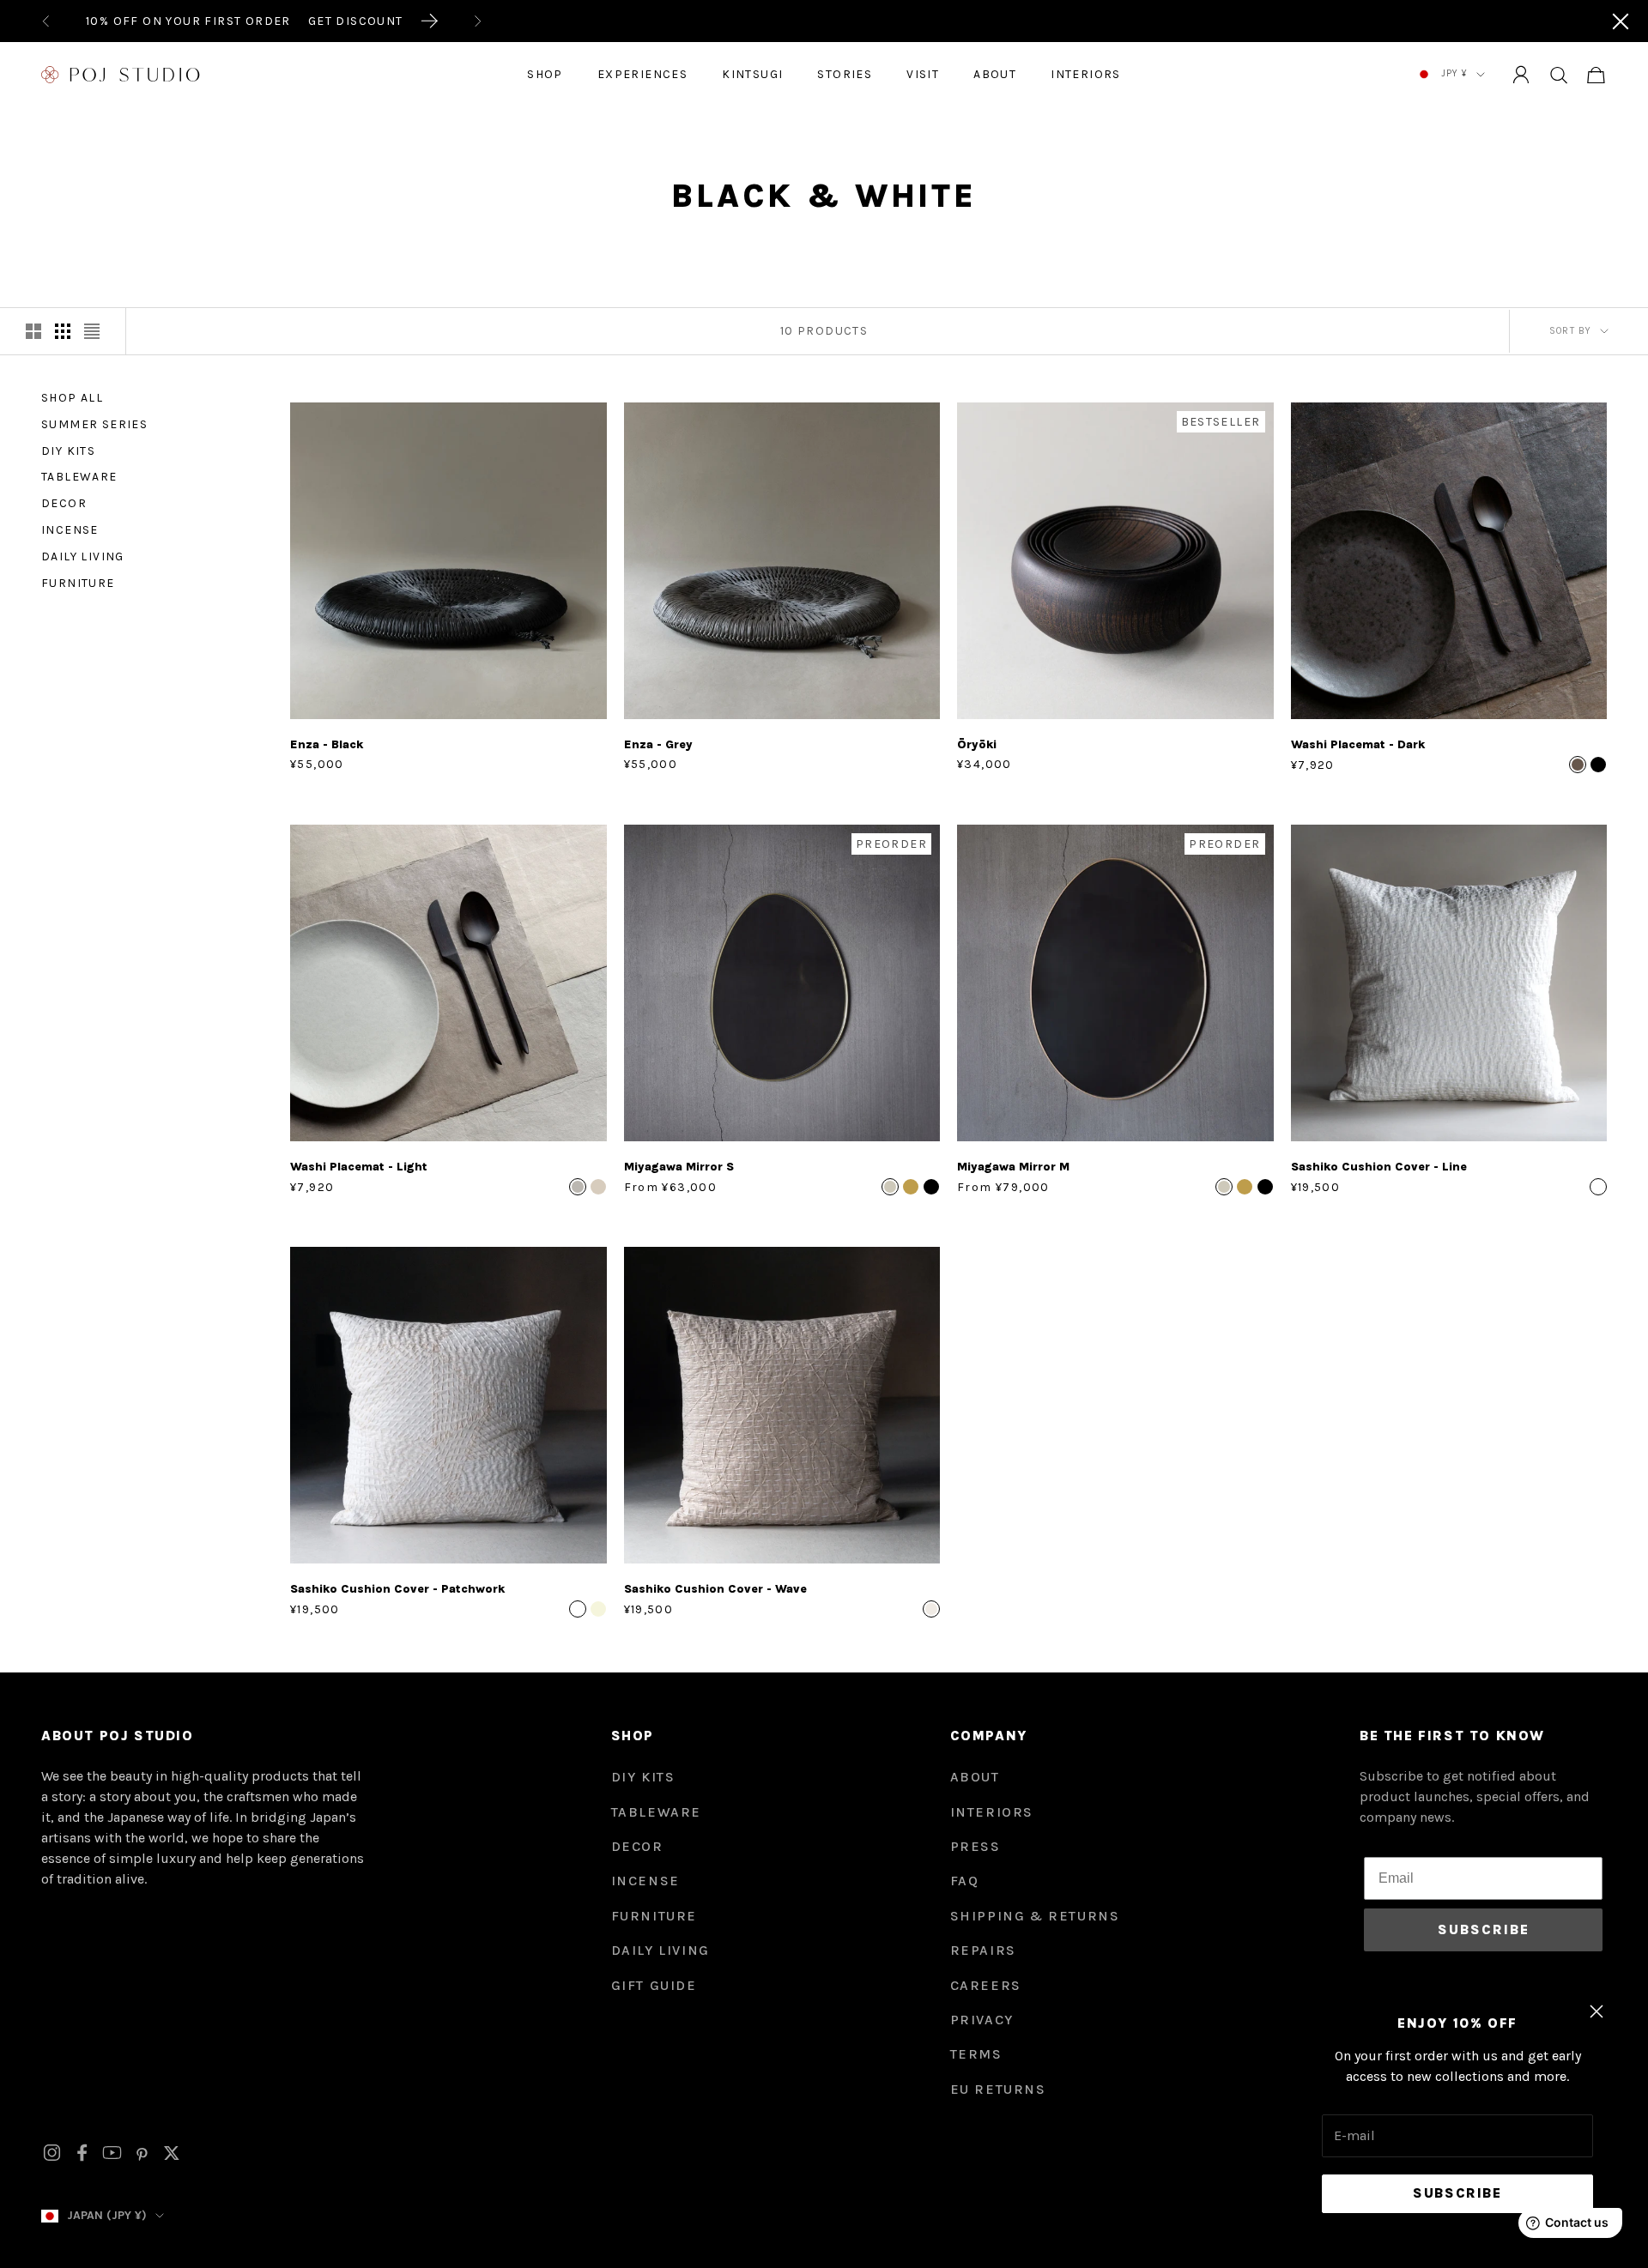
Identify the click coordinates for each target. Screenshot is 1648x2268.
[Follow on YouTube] (112, 2153)
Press (975, 1846)
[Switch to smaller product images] (63, 331)
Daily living (83, 556)
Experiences (642, 74)
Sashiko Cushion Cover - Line (1379, 1167)
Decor (64, 503)
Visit (923, 74)
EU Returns (998, 2089)
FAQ (965, 1881)
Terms (976, 2054)
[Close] (1621, 21)
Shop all (72, 398)
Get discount (356, 21)
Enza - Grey (658, 744)
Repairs (983, 1950)
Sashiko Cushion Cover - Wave (715, 1589)
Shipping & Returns (1035, 1916)
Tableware (79, 478)
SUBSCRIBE (1484, 1929)
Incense (70, 530)
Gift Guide (654, 1985)
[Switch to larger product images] (33, 331)
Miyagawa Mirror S (679, 1167)
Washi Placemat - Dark (1358, 744)
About (995, 74)
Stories (845, 74)
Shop (545, 74)
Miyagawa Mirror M (1013, 1167)
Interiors (1086, 74)
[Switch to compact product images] (92, 331)
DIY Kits (68, 451)
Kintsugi (752, 74)
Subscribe (1457, 2193)
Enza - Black (327, 744)
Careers (986, 1985)
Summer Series (94, 424)
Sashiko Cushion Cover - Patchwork (397, 1589)
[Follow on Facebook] (82, 2153)
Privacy (982, 2020)
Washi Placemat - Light (359, 1167)
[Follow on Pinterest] (142, 2153)
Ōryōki (977, 744)
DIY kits (643, 1777)
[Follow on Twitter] (172, 2153)
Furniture (78, 583)
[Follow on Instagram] (52, 2153)
